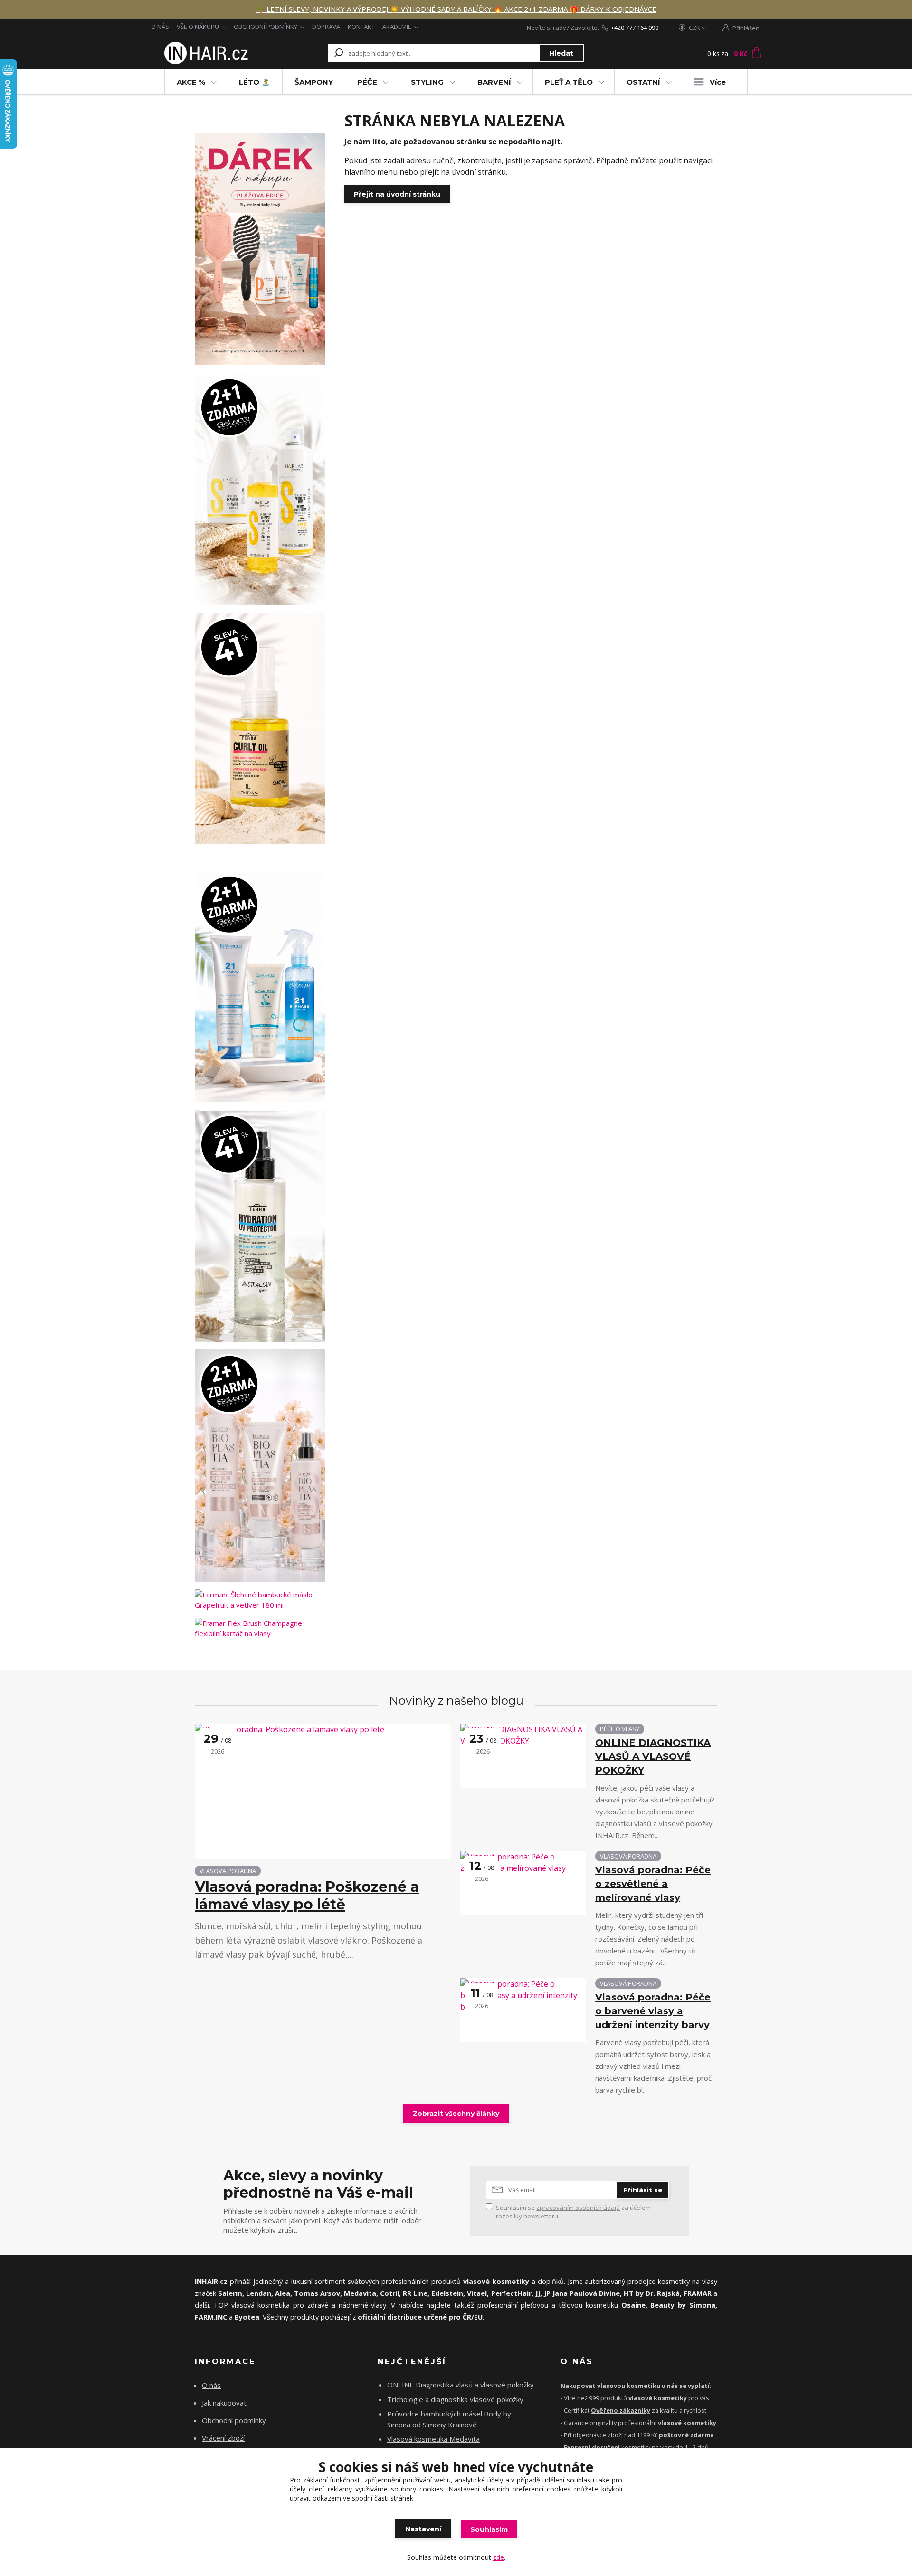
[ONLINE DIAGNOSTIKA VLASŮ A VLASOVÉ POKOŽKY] (523, 1756)
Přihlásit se (643, 2190)
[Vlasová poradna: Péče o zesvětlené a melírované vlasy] (523, 1883)
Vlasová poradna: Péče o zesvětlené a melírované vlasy (653, 1884)
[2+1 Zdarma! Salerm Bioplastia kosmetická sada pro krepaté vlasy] (260, 1466)
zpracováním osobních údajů (578, 2208)
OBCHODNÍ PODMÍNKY (266, 27)
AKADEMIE (397, 27)
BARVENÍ (494, 82)
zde (499, 2557)
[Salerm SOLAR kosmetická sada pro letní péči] (260, 489)
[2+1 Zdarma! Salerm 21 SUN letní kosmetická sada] (260, 986)
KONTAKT (361, 27)
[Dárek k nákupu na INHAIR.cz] (260, 249)
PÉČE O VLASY (620, 1729)
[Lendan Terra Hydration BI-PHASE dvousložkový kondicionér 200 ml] (260, 1226)
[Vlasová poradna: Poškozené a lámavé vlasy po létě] (323, 1791)
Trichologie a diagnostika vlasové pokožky (455, 2399)
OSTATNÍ (643, 82)
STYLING (427, 82)
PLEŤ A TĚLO (569, 82)
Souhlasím (489, 2529)
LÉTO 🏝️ (255, 82)
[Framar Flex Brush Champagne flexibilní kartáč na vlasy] (260, 1628)
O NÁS (160, 27)
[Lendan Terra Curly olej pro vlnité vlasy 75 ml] (260, 729)
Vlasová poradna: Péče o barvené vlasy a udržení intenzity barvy (653, 2011)
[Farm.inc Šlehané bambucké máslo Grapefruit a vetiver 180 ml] (260, 1600)
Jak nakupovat (224, 2403)
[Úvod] (205, 53)
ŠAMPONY (314, 82)
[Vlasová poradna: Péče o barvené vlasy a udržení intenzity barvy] (523, 2010)
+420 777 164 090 (635, 28)
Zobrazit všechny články (456, 2114)
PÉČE (367, 82)
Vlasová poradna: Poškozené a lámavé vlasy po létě (307, 1896)
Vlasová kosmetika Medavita (433, 2439)
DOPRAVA (326, 27)
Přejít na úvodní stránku (397, 194)
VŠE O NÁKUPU (198, 27)
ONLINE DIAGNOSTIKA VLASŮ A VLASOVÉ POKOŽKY (653, 1756)
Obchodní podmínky (234, 2420)
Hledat (561, 53)
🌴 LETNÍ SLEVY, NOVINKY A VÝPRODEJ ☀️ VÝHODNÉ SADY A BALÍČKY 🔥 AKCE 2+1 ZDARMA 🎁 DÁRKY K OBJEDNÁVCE (456, 9)
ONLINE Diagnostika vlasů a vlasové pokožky (461, 2385)
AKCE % (191, 82)
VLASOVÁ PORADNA (228, 1871)
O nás (211, 2385)
